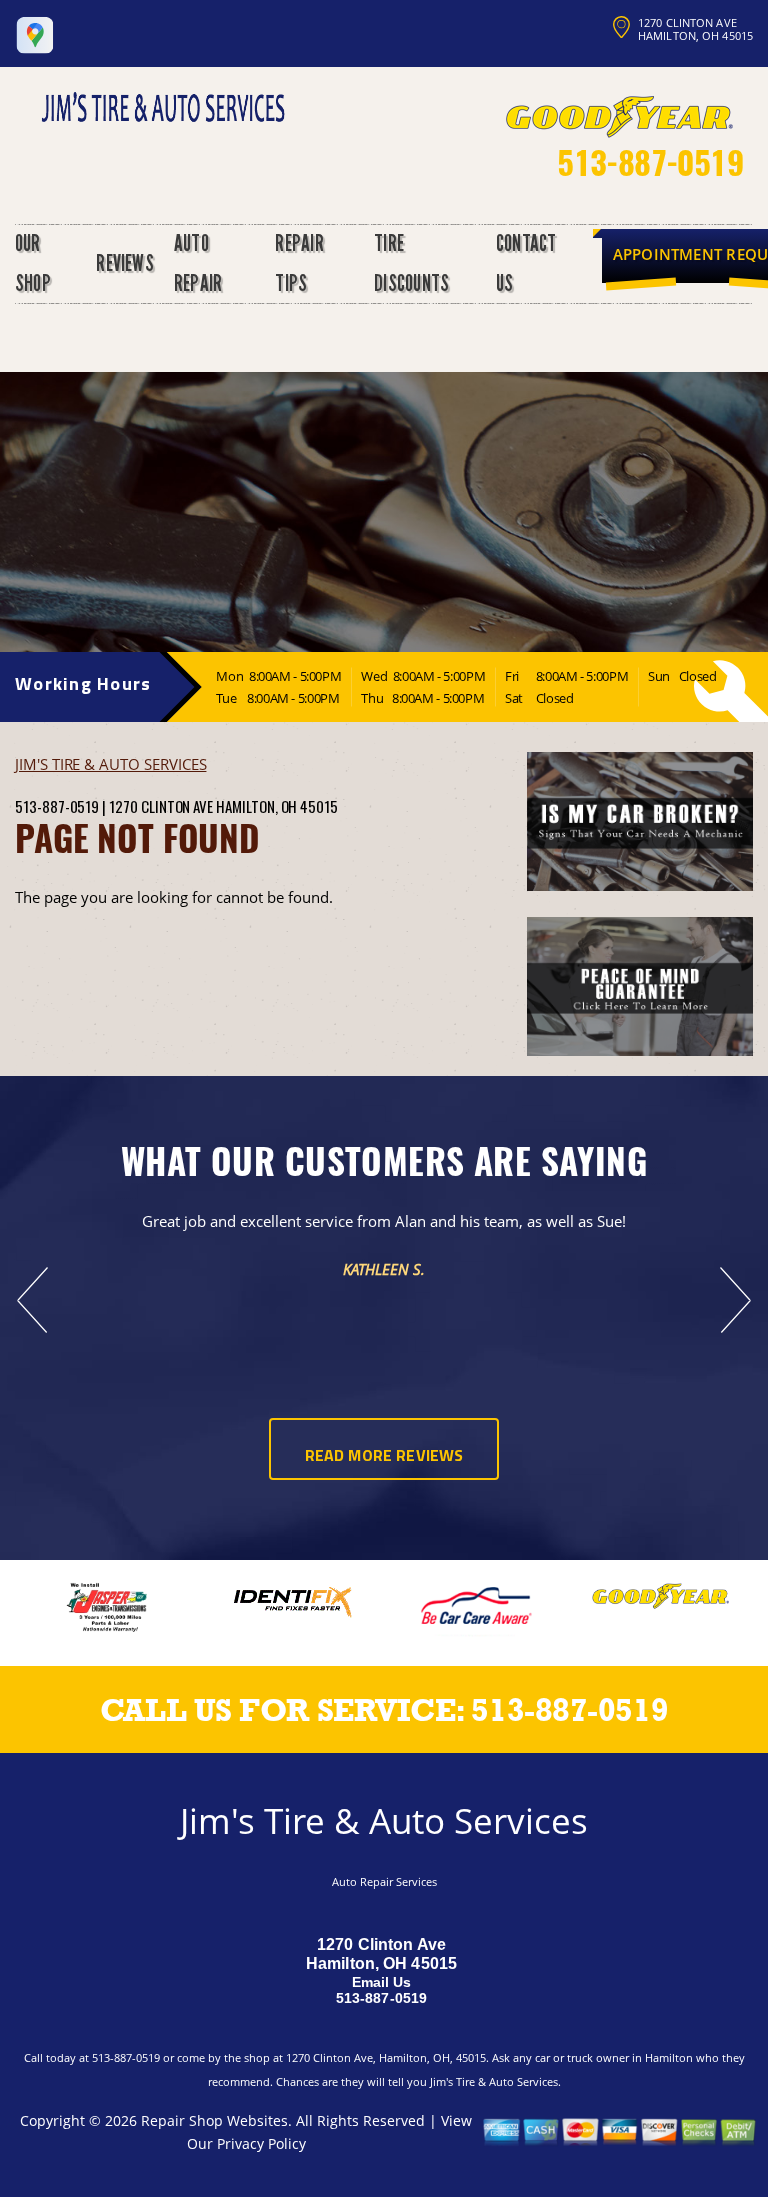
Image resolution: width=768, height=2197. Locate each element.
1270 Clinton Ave (161, 806)
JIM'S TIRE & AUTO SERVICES (110, 764)
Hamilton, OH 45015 (277, 806)
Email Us (382, 1982)
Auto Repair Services (384, 1881)
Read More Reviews (384, 1457)
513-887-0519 (650, 161)
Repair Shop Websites (214, 2120)
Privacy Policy (261, 2143)
